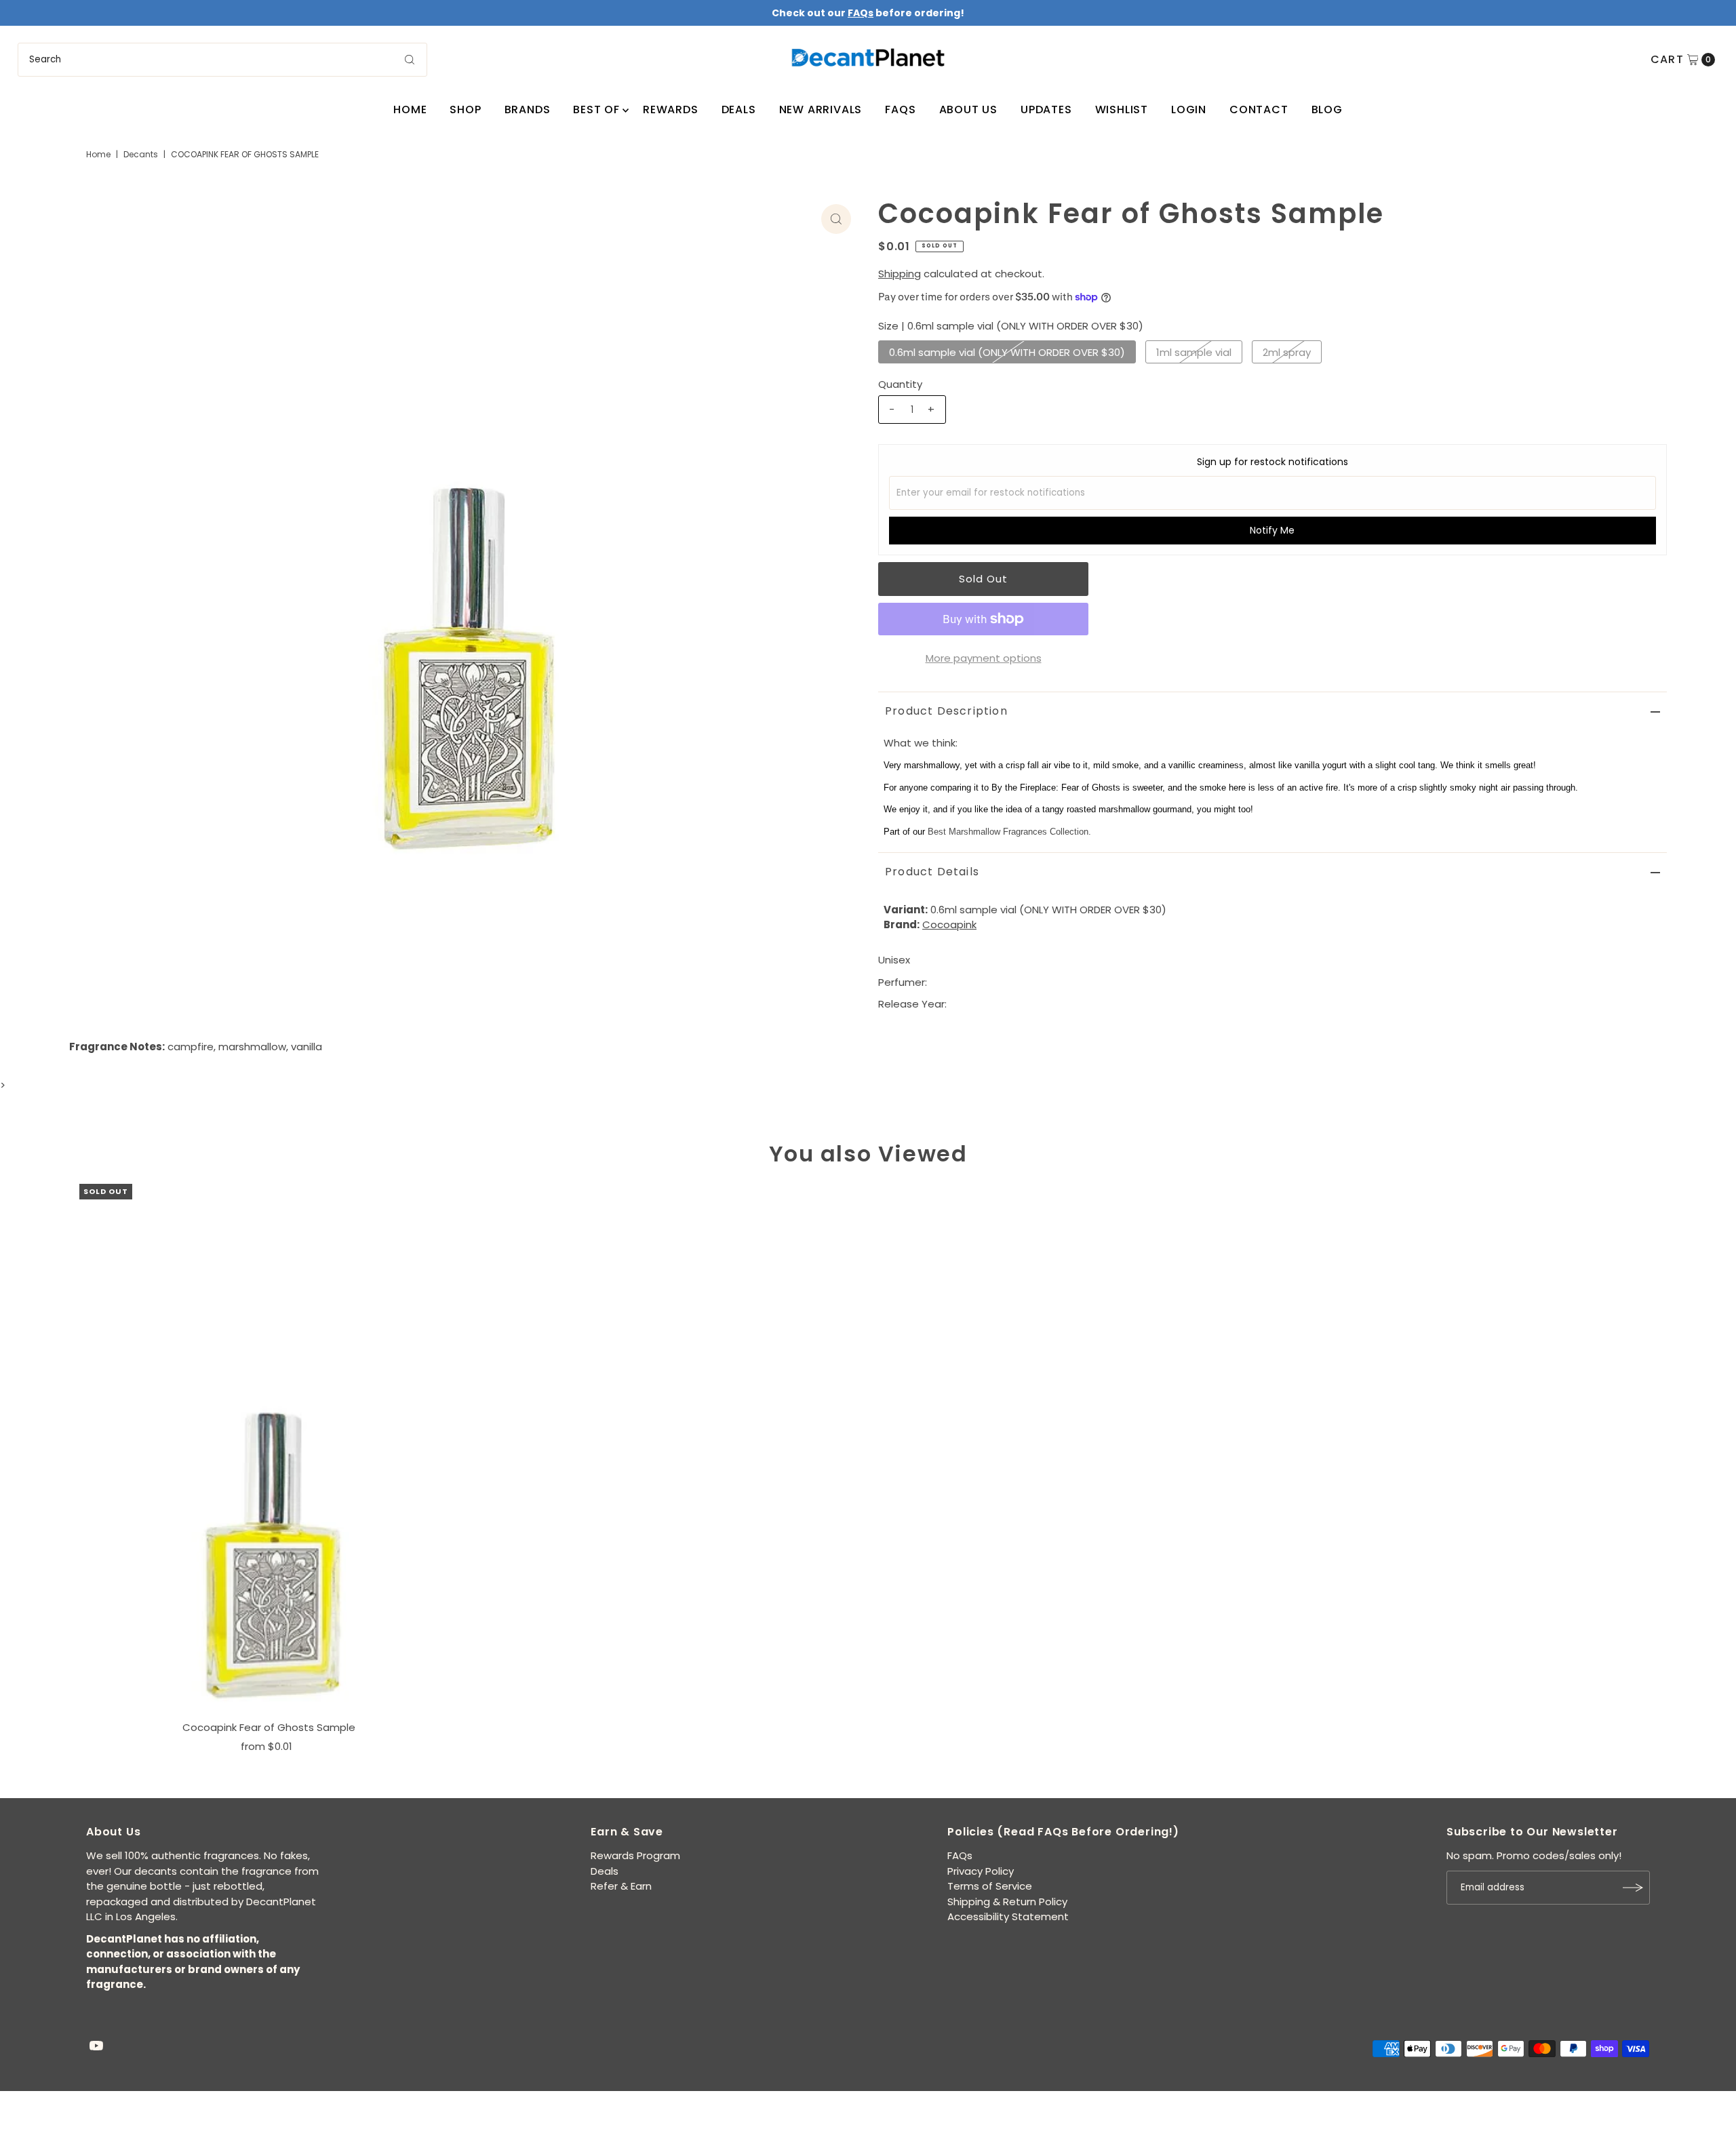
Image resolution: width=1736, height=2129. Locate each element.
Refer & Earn (621, 1886)
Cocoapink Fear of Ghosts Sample (269, 1727)
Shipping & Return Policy (1007, 1902)
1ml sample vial (1194, 352)
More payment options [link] (984, 658)
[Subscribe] (1633, 1888)
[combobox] (223, 60)
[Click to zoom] (836, 219)
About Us (968, 110)
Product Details (932, 872)
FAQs (900, 110)
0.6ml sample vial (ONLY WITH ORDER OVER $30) (1007, 352)
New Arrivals (821, 110)
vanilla (307, 1047)
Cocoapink (949, 924)
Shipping (900, 274)
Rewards (671, 110)
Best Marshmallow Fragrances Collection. (1009, 832)
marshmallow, (253, 1047)
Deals (739, 110)
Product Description (946, 711)
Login (1189, 110)
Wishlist (1122, 110)
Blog (1327, 110)
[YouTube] (96, 2047)
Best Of (596, 110)
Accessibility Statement (1008, 1916)
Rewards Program (635, 1855)
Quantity (900, 384)
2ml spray (1287, 352)
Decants (141, 154)
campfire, (192, 1047)
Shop (465, 110)
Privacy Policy (981, 1871)
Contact (1259, 110)
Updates (1046, 110)
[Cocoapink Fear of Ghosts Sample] (269, 1449)
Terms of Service (990, 1886)
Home (410, 110)
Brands (528, 110)
